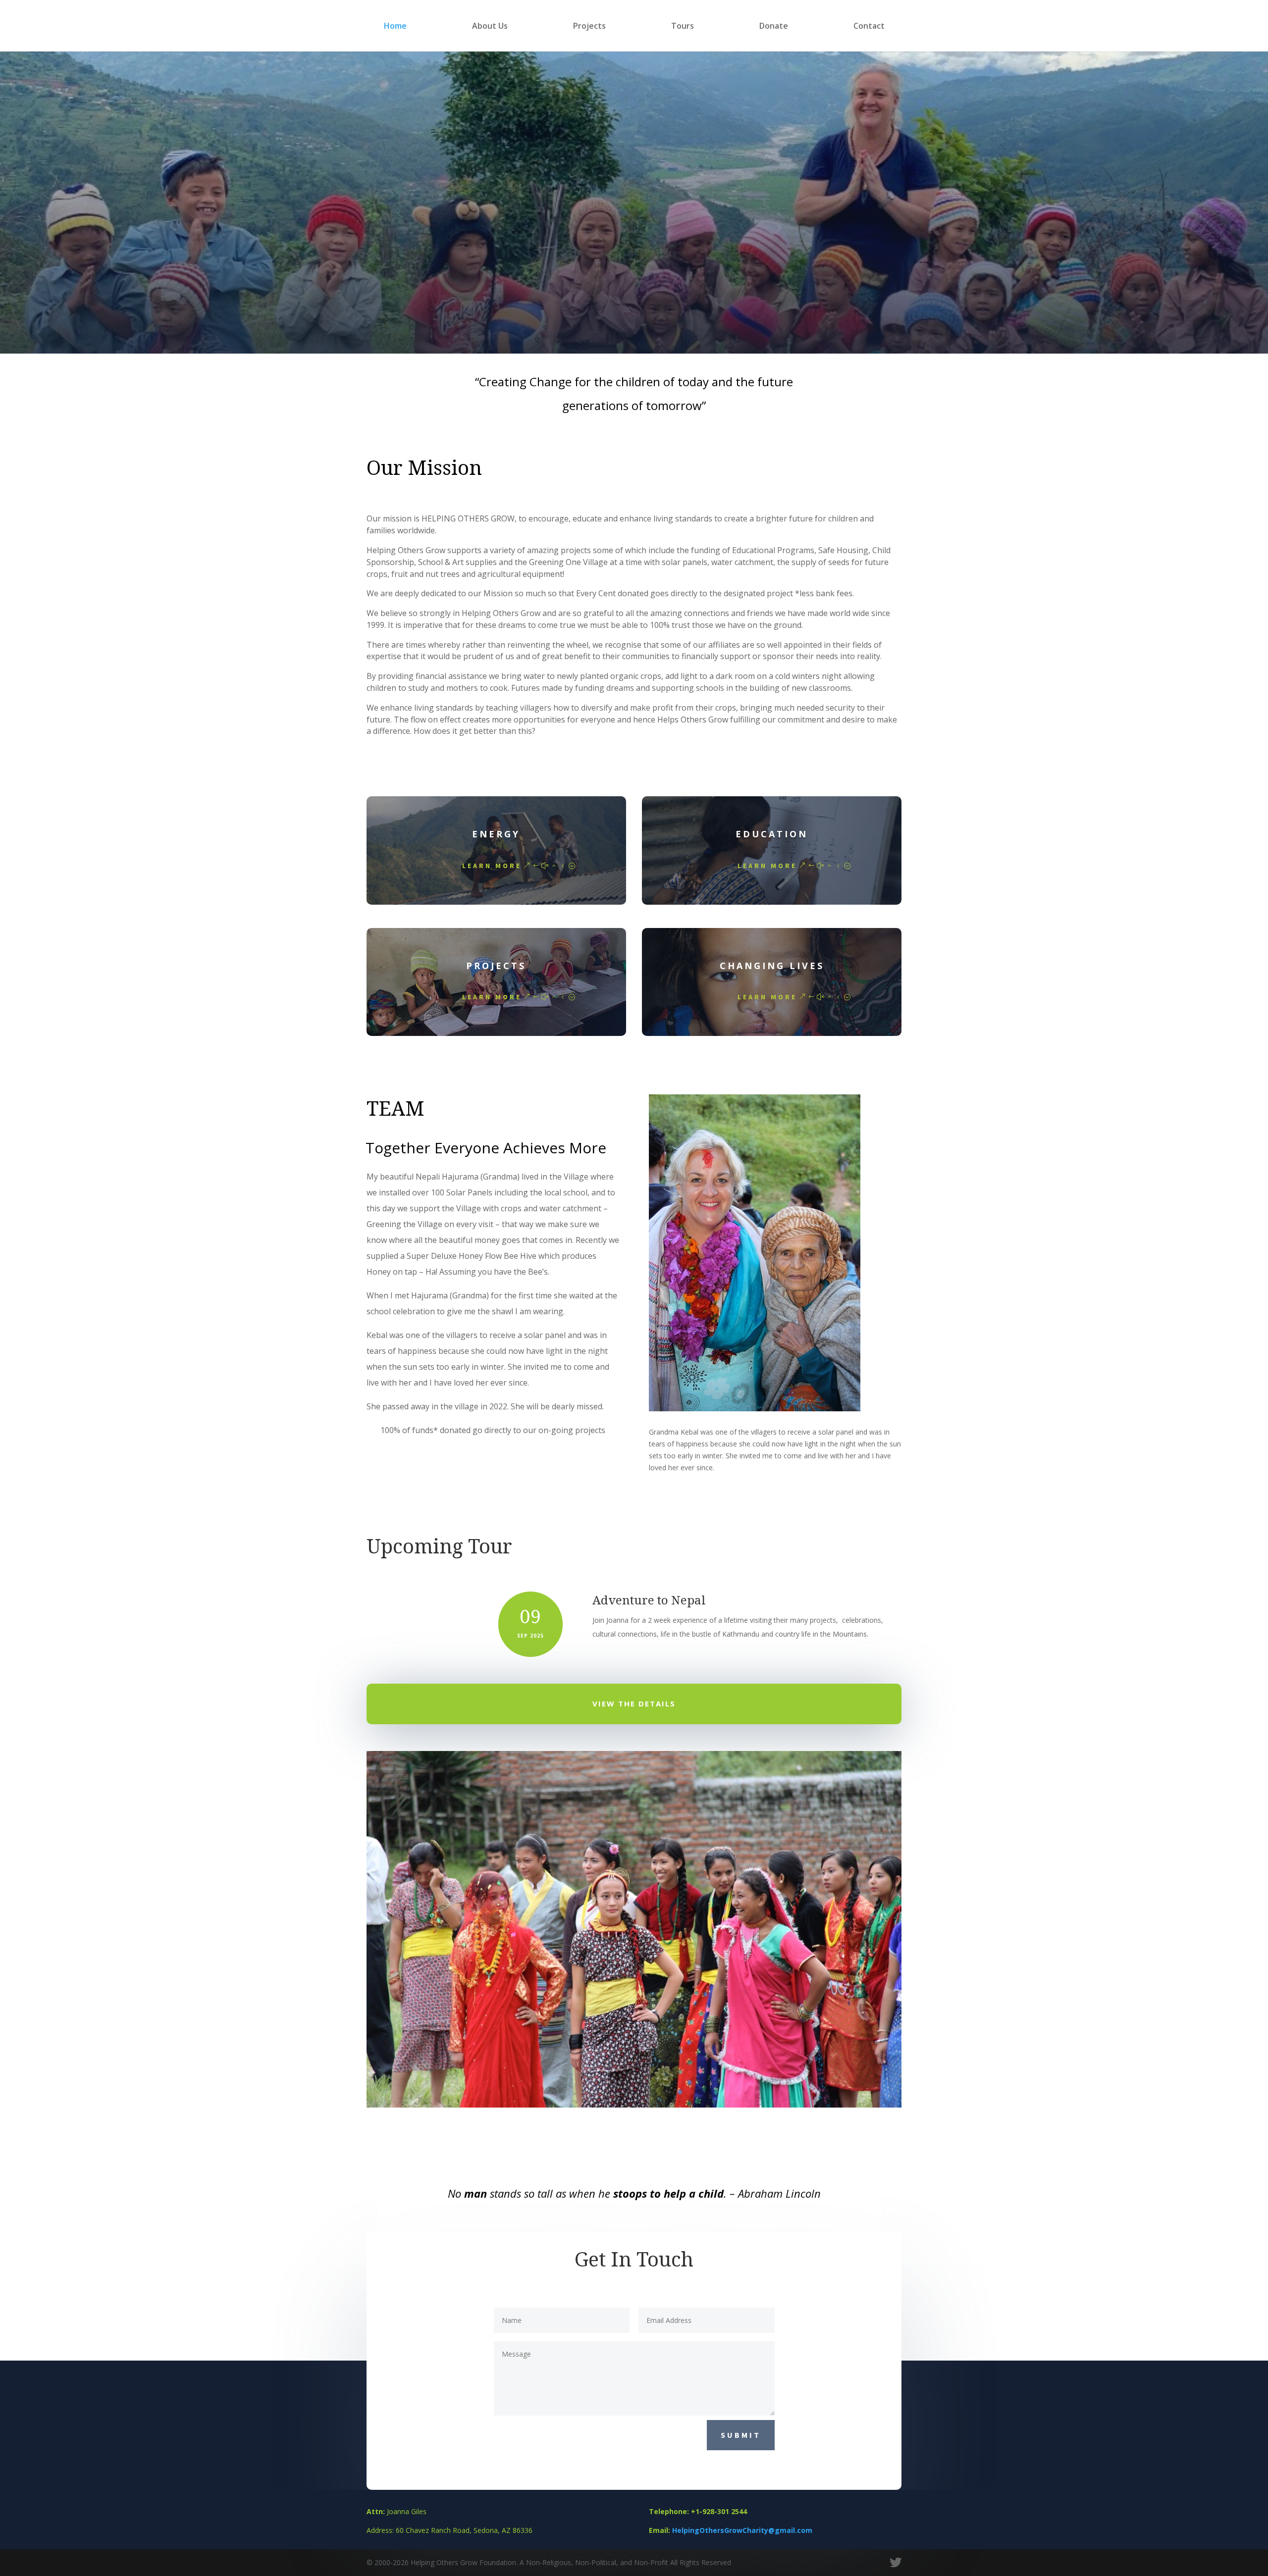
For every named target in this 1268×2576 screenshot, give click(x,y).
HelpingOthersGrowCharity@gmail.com (742, 2530)
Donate (774, 27)
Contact (869, 27)
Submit (741, 2435)
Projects (589, 27)
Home (395, 27)
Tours (683, 27)
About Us (490, 27)
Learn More (492, 866)
